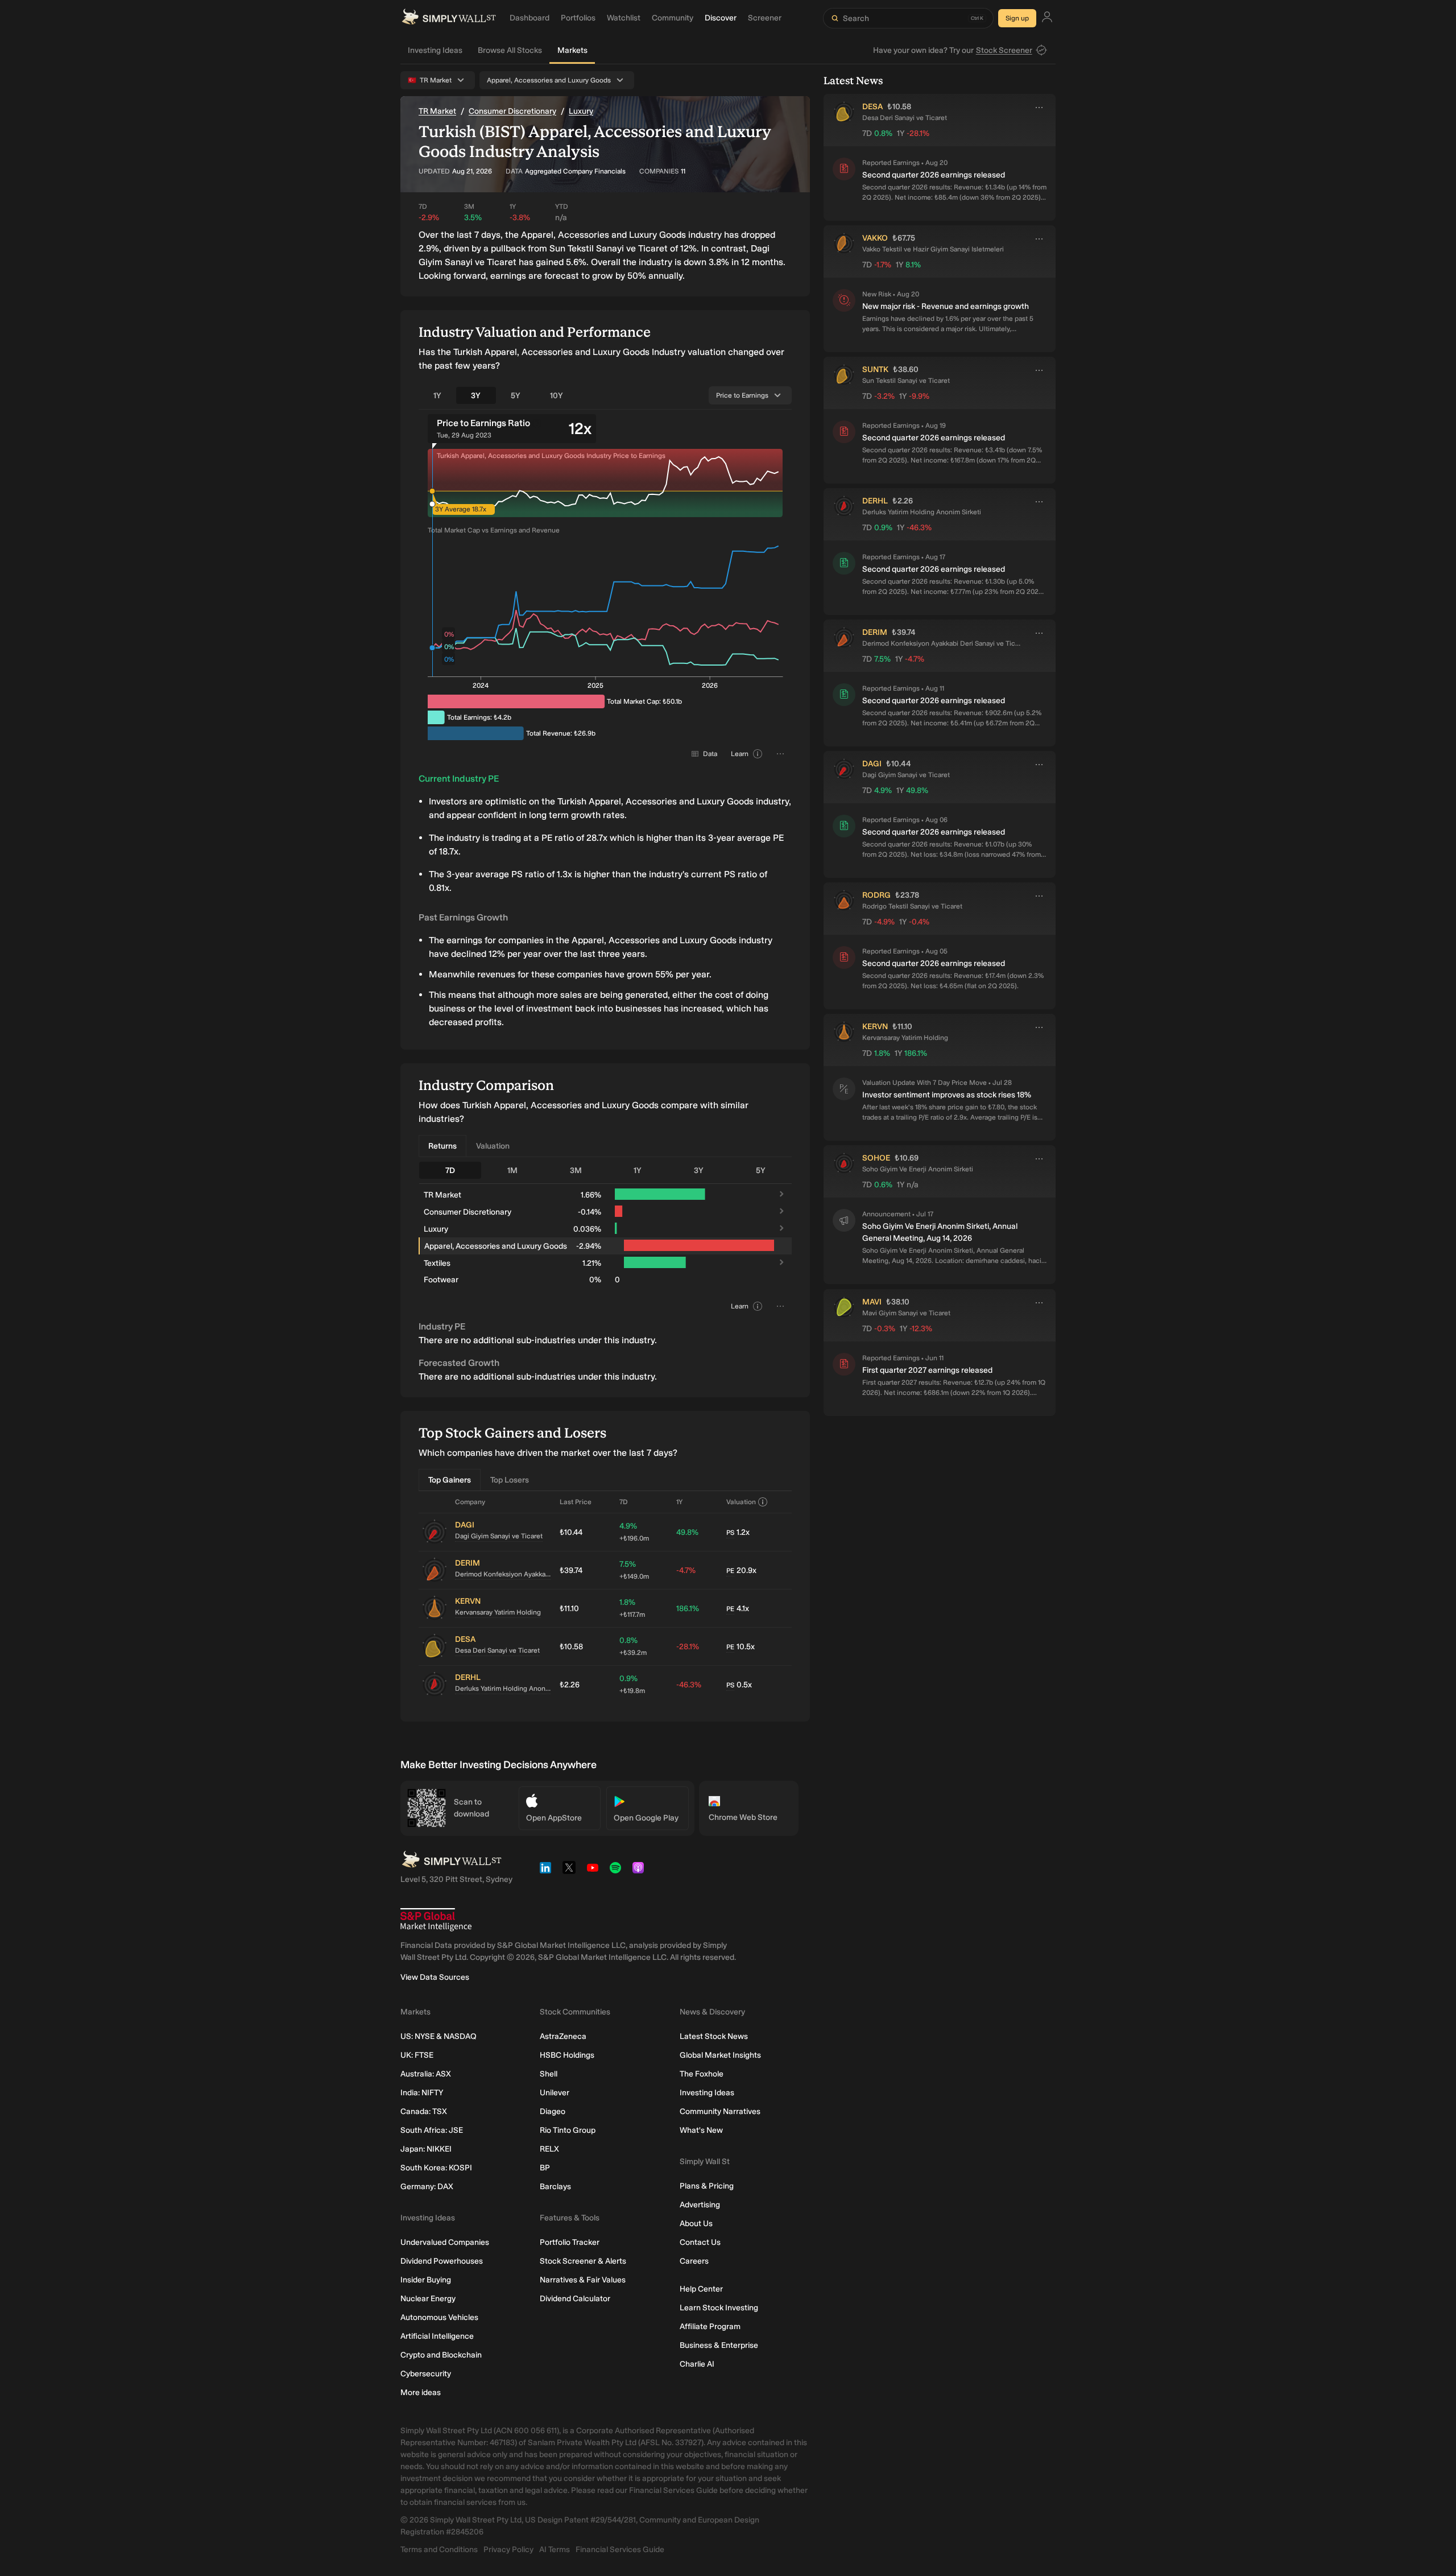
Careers (694, 2261)
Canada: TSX (424, 2111)
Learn (740, 754)
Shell (549, 2074)
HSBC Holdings (567, 2055)
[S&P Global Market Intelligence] (436, 1920)
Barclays (555, 2187)
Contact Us (700, 2242)
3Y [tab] (476, 396)
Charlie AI (697, 2364)
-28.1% (688, 1647)
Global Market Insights (720, 2055)
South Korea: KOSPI (436, 2168)
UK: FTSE (417, 2055)
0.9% (632, 1684)
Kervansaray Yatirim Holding (498, 1612)
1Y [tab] (437, 396)
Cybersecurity (426, 2374)
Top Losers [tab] (510, 1480)
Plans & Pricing (707, 2186)
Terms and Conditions (439, 2550)
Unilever (555, 2093)
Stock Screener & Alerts (583, 2261)
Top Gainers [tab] (450, 1480)
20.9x (741, 1570)
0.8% (633, 1646)
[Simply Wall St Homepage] (449, 18)
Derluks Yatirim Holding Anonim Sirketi (503, 1689)
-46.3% (689, 1685)
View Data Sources (435, 1977)
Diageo (553, 2111)
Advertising (700, 2205)
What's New (701, 2130)
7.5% (634, 1570)
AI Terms (555, 2550)
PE (730, 1571)
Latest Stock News (714, 2036)
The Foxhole (702, 2074)
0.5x (739, 1685)
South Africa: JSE (432, 2130)
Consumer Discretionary (512, 111)
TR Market (437, 111)
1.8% (632, 1608)
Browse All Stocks (510, 50)
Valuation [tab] (493, 1146)
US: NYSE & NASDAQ (439, 2036)
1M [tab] (512, 1171)
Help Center (701, 2289)
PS (730, 1533)
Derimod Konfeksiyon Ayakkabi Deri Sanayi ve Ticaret (503, 1574)
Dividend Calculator (575, 2299)
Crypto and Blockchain (441, 2355)
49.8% (687, 1532)
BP (545, 2168)
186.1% (688, 1609)
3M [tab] (576, 1171)
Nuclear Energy (428, 2299)
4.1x (738, 1609)
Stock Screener (1004, 50)
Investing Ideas (435, 50)
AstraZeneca (563, 2036)
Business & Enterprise (719, 2345)
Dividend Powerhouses (442, 2261)
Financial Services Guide (620, 2550)
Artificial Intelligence (437, 2336)
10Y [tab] (557, 396)
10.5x (741, 1647)
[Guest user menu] (1047, 18)
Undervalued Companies (445, 2242)
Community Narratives (720, 2111)
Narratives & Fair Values (583, 2280)
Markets (572, 50)
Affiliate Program (710, 2327)
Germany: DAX (427, 2187)
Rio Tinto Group (568, 2130)
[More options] (1039, 108)
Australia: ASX (426, 2074)
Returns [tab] (442, 1146)
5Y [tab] (516, 396)
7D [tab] (450, 1171)
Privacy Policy (508, 2550)
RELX (549, 2149)
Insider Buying (426, 2280)
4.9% (634, 1532)
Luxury (581, 111)
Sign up (1017, 18)
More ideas (421, 2393)
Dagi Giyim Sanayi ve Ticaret (499, 1536)
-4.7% (686, 1570)
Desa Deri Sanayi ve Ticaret (497, 1650)
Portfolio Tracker (570, 2242)
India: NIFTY (422, 2093)
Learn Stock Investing (719, 2308)
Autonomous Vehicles (439, 2317)
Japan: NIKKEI (426, 2149)
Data (710, 754)
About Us (696, 2224)
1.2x (738, 1532)
